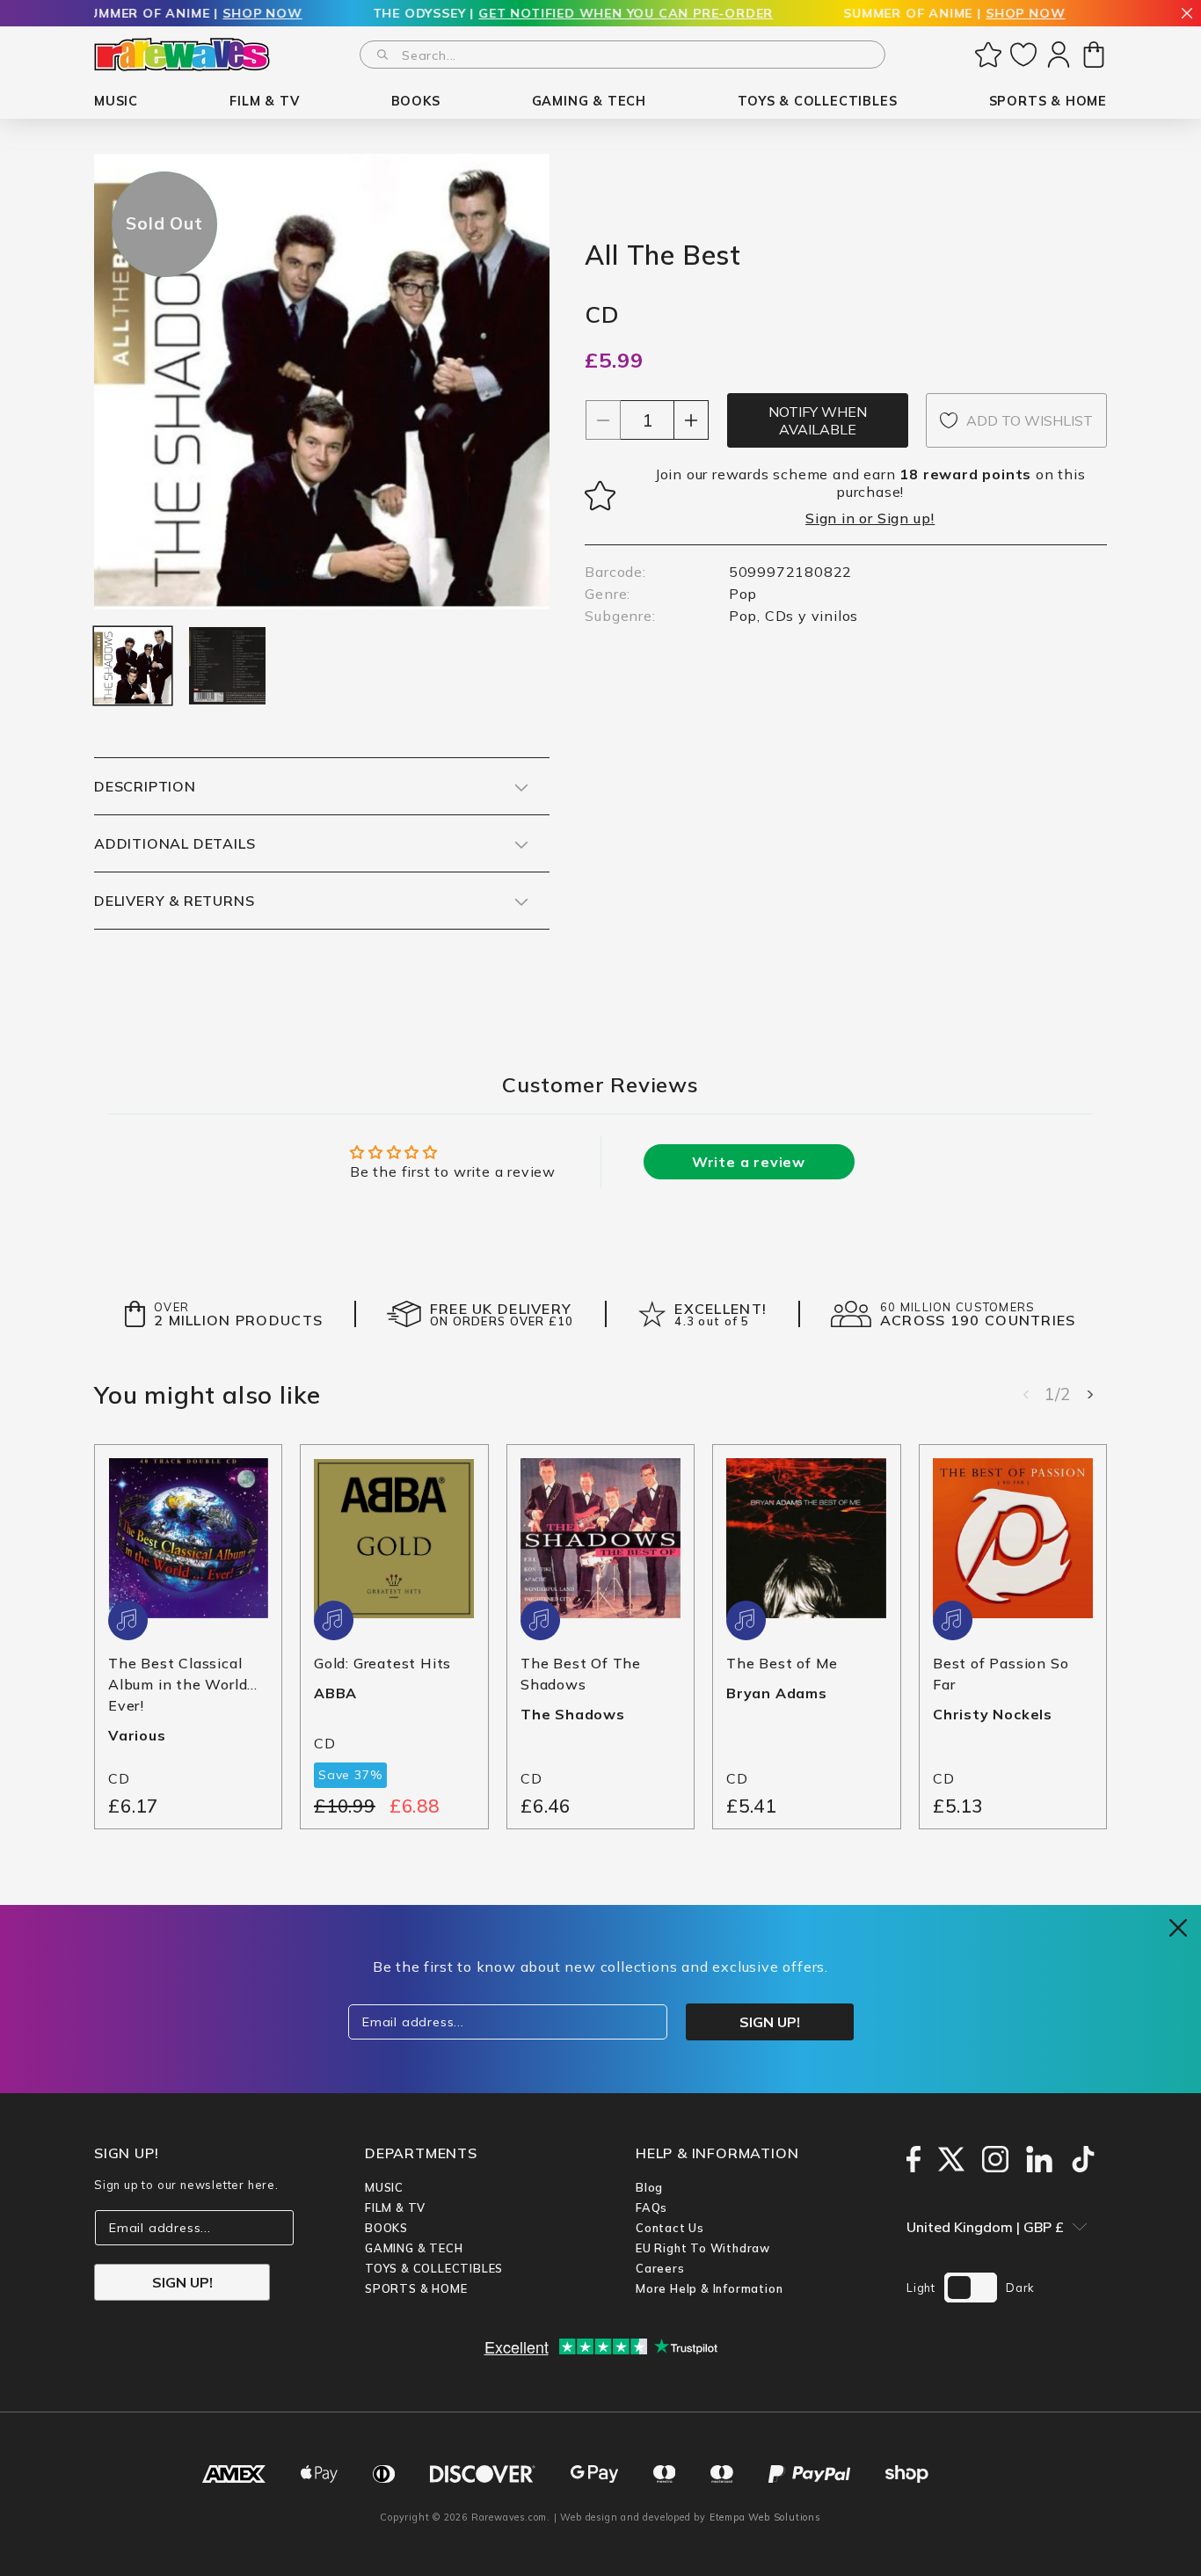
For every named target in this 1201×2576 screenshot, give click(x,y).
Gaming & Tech (414, 2248)
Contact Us (670, 2228)
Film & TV (395, 2207)
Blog (649, 2187)
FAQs (651, 2207)
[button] (116, 102)
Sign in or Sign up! (870, 518)
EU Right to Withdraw (703, 2248)
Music (384, 2187)
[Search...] (382, 55)
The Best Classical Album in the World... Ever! (183, 1684)
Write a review (749, 1162)
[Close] (1187, 15)
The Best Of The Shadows (581, 1674)
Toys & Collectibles (434, 2268)
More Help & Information (709, 2288)
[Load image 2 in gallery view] (228, 666)
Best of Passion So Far (1001, 1674)
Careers (660, 2268)
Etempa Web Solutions (765, 2517)
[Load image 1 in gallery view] (133, 666)
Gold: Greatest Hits (382, 1663)
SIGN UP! (182, 2282)
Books (386, 2228)
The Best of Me (782, 1663)
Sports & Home (416, 2288)
